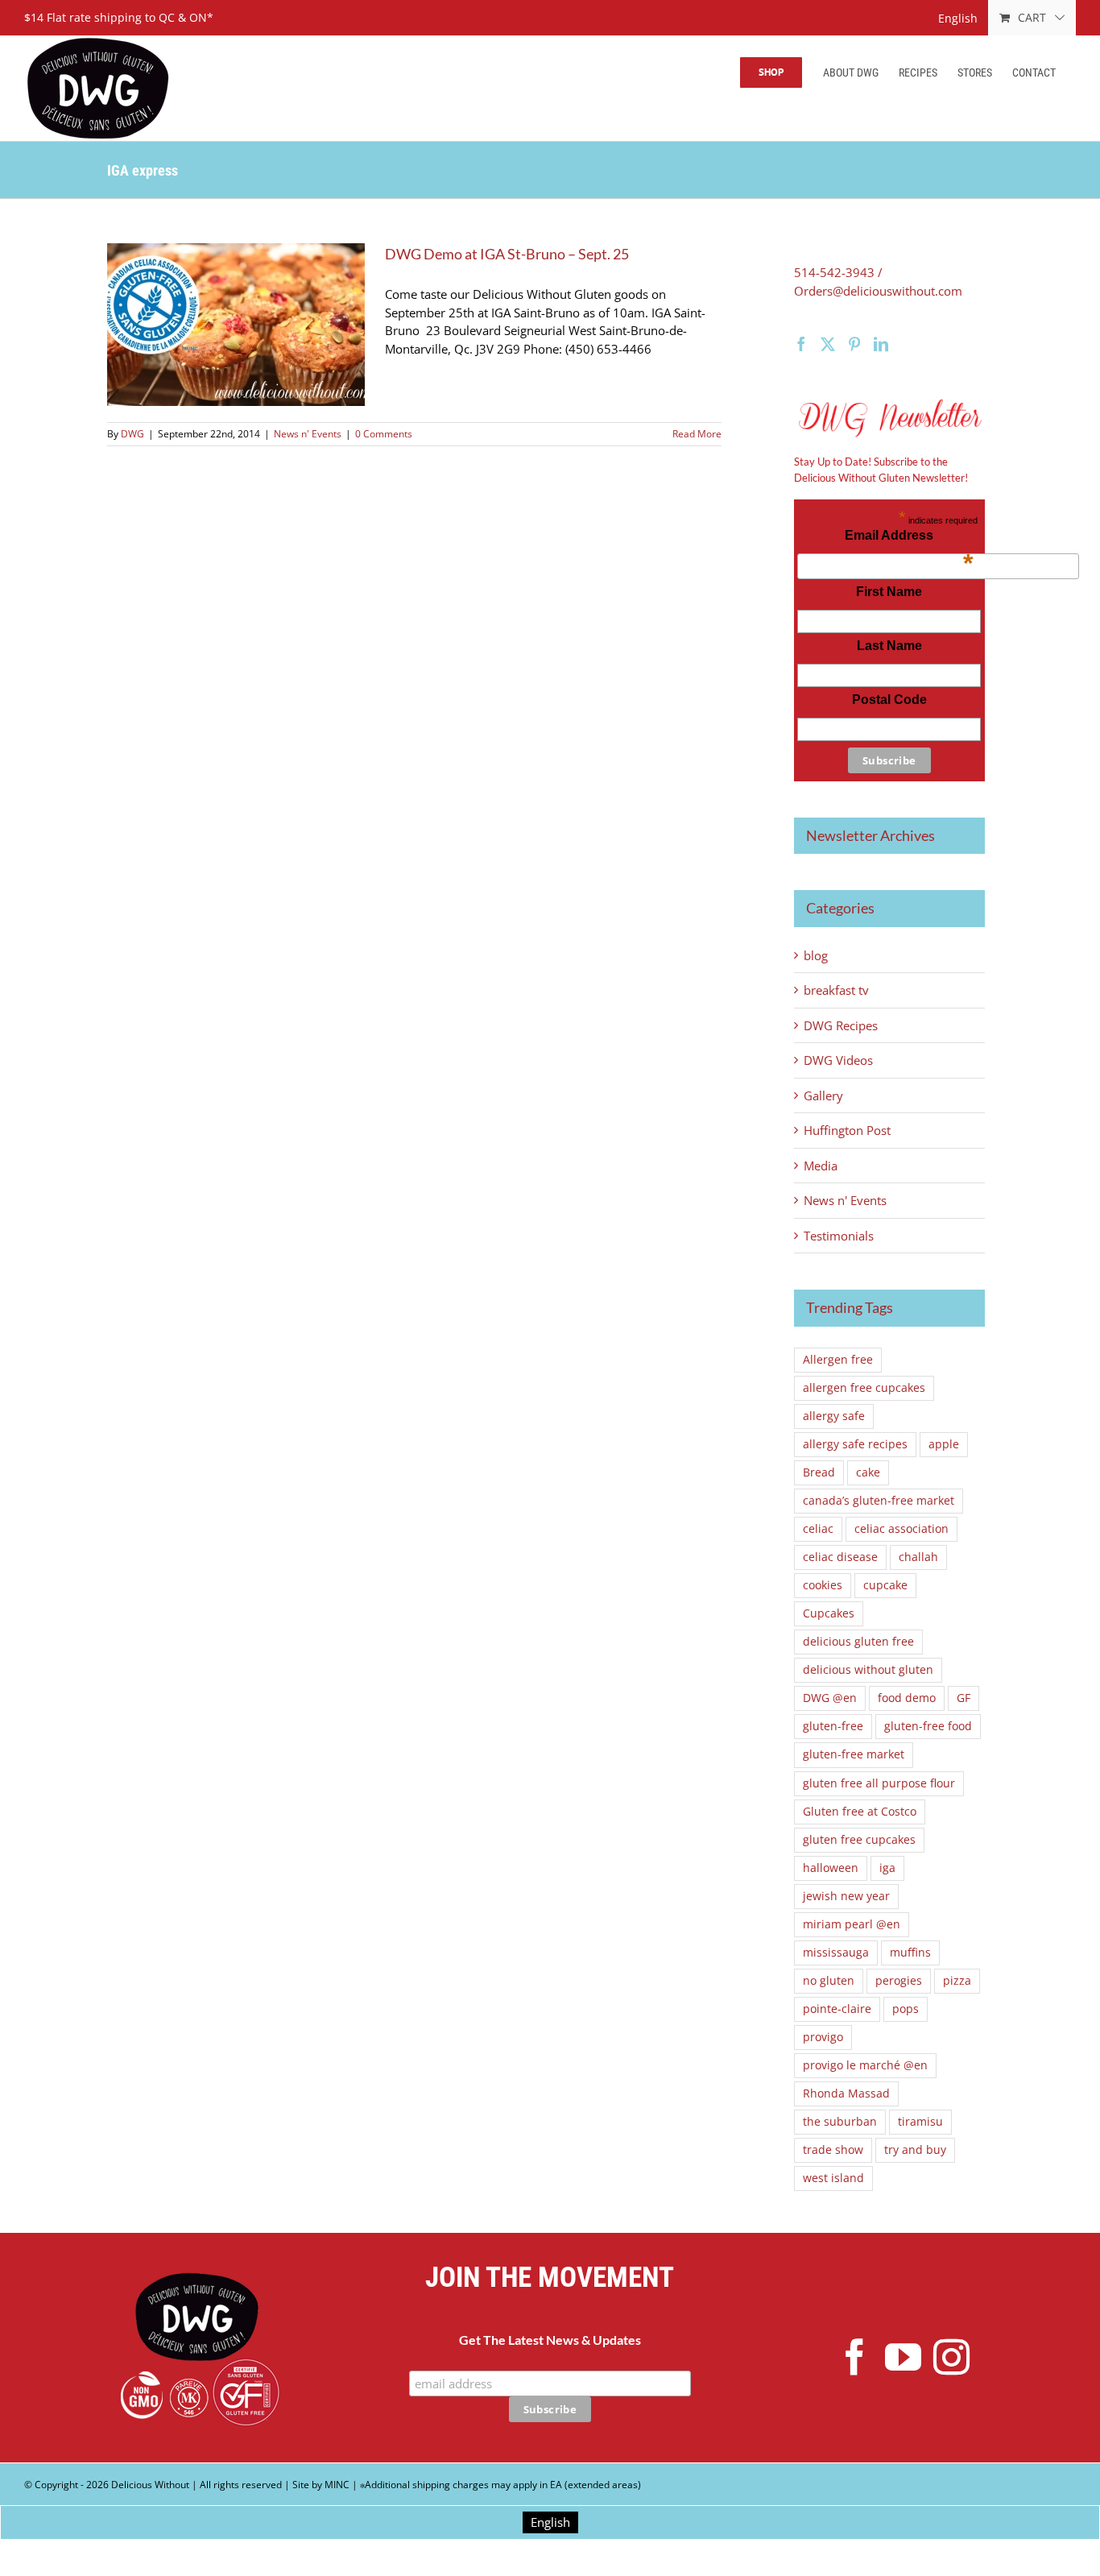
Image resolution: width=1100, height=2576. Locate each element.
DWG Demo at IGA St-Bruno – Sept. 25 (507, 254)
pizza (957, 1981)
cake (868, 1472)
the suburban (840, 2122)
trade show (833, 2150)
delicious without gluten (868, 1670)
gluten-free (833, 1726)
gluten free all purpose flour (879, 1783)
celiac (818, 1529)
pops (906, 2009)
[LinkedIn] (881, 344)
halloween (831, 1868)
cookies (823, 1585)
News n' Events (308, 434)
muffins (910, 1953)
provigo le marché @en (865, 2065)
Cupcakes (829, 1613)
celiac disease (840, 1557)
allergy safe (834, 1416)
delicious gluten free (858, 1642)
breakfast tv (836, 990)
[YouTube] (903, 2357)
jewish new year (846, 1896)
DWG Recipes (841, 1025)
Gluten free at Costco (860, 1812)
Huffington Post (847, 1130)
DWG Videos (838, 1060)
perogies (899, 1981)
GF (964, 1698)
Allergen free (838, 1360)
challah (918, 1557)
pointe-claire (837, 2009)
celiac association (902, 1529)
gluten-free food (928, 1726)
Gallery (823, 1095)
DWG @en (830, 1698)
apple (944, 1444)
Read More (697, 434)
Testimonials (839, 1236)
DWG (132, 434)
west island (833, 2178)
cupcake (885, 1585)
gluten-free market (854, 1754)
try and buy (915, 2150)
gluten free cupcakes (859, 1840)
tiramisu (920, 2122)
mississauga (836, 1953)
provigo (823, 2037)
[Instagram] (951, 2357)
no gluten (829, 1981)
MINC (337, 2485)
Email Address (909, 540)
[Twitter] (828, 344)
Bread (819, 1472)
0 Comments (384, 434)
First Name (889, 592)
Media (821, 1166)
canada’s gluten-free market (879, 1501)
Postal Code (889, 700)
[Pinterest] (854, 344)
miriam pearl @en (852, 1924)
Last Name (889, 646)
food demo (907, 1698)
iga (887, 1868)
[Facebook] (801, 344)
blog (816, 955)
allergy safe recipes (855, 1444)
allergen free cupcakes (864, 1388)
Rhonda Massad (846, 2094)
